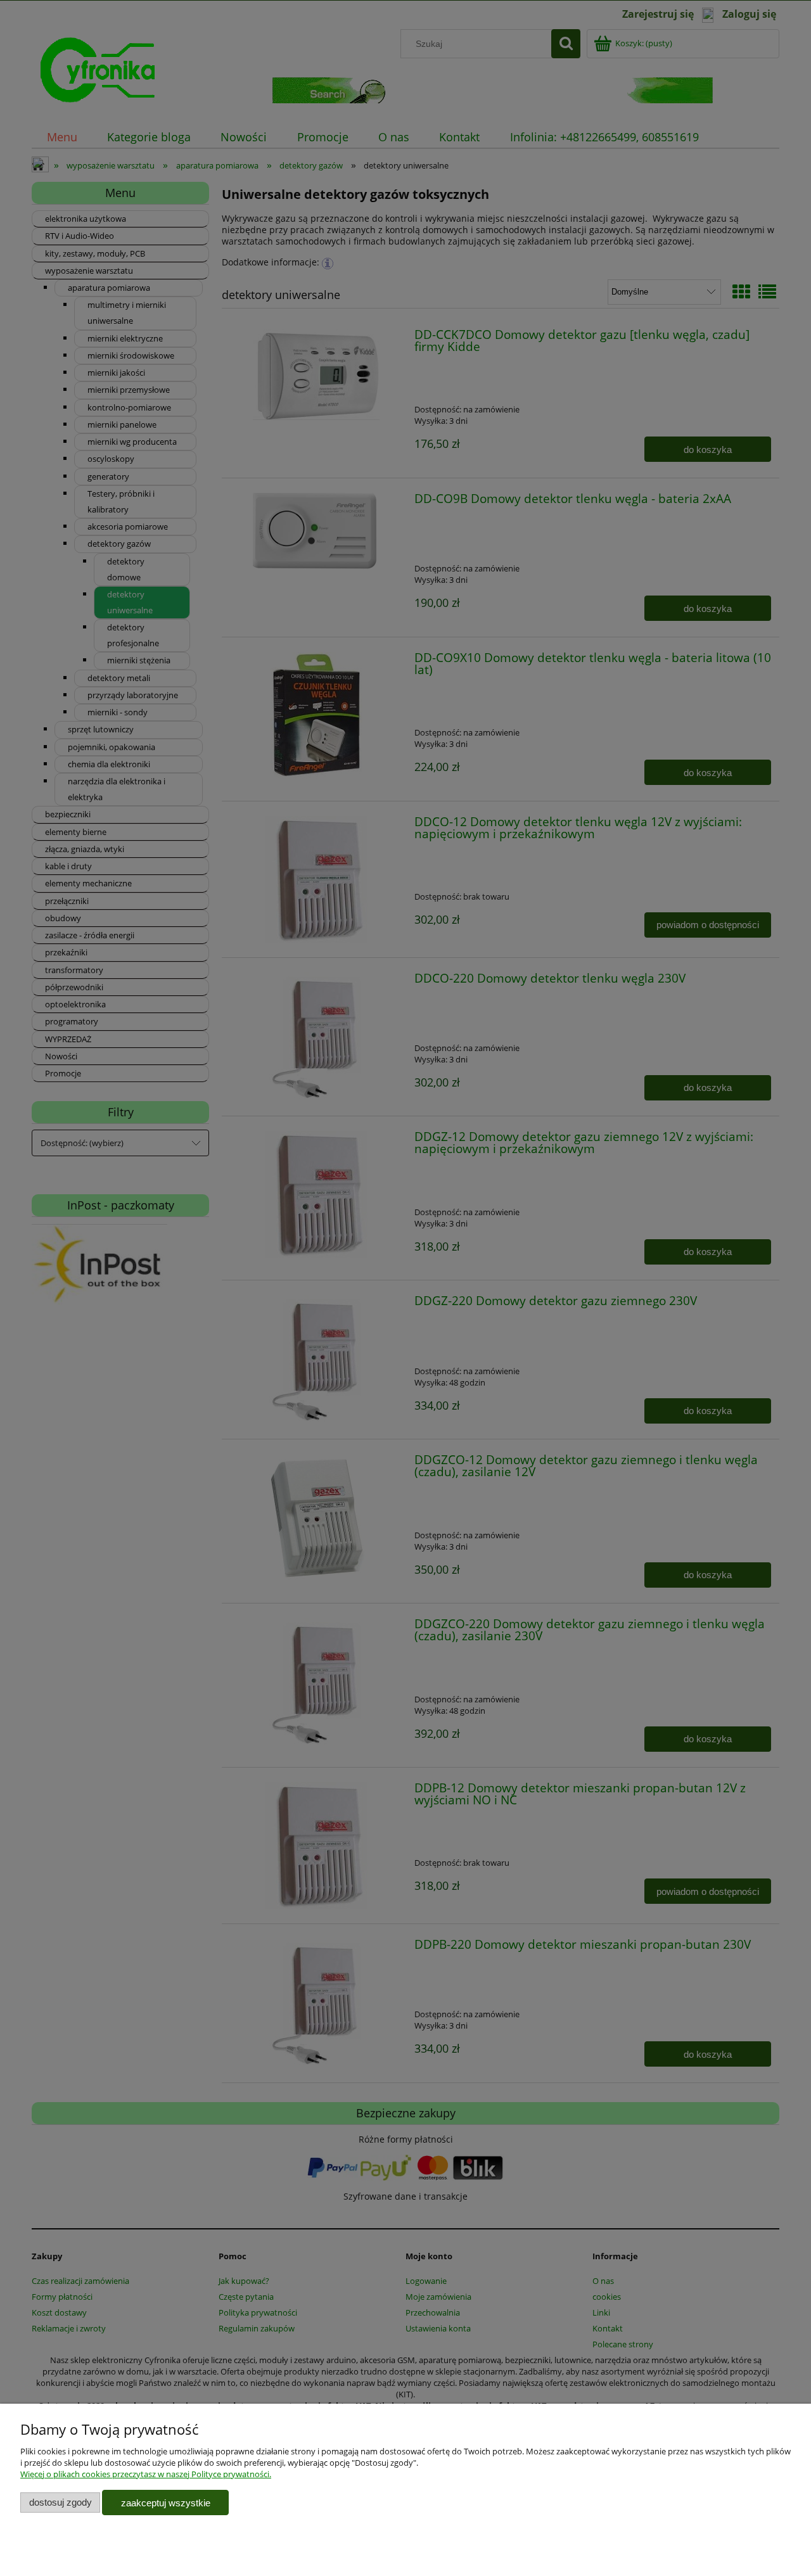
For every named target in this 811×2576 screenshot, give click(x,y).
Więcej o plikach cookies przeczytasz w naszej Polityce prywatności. (146, 2474)
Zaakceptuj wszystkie (166, 2503)
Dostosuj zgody (61, 2502)
